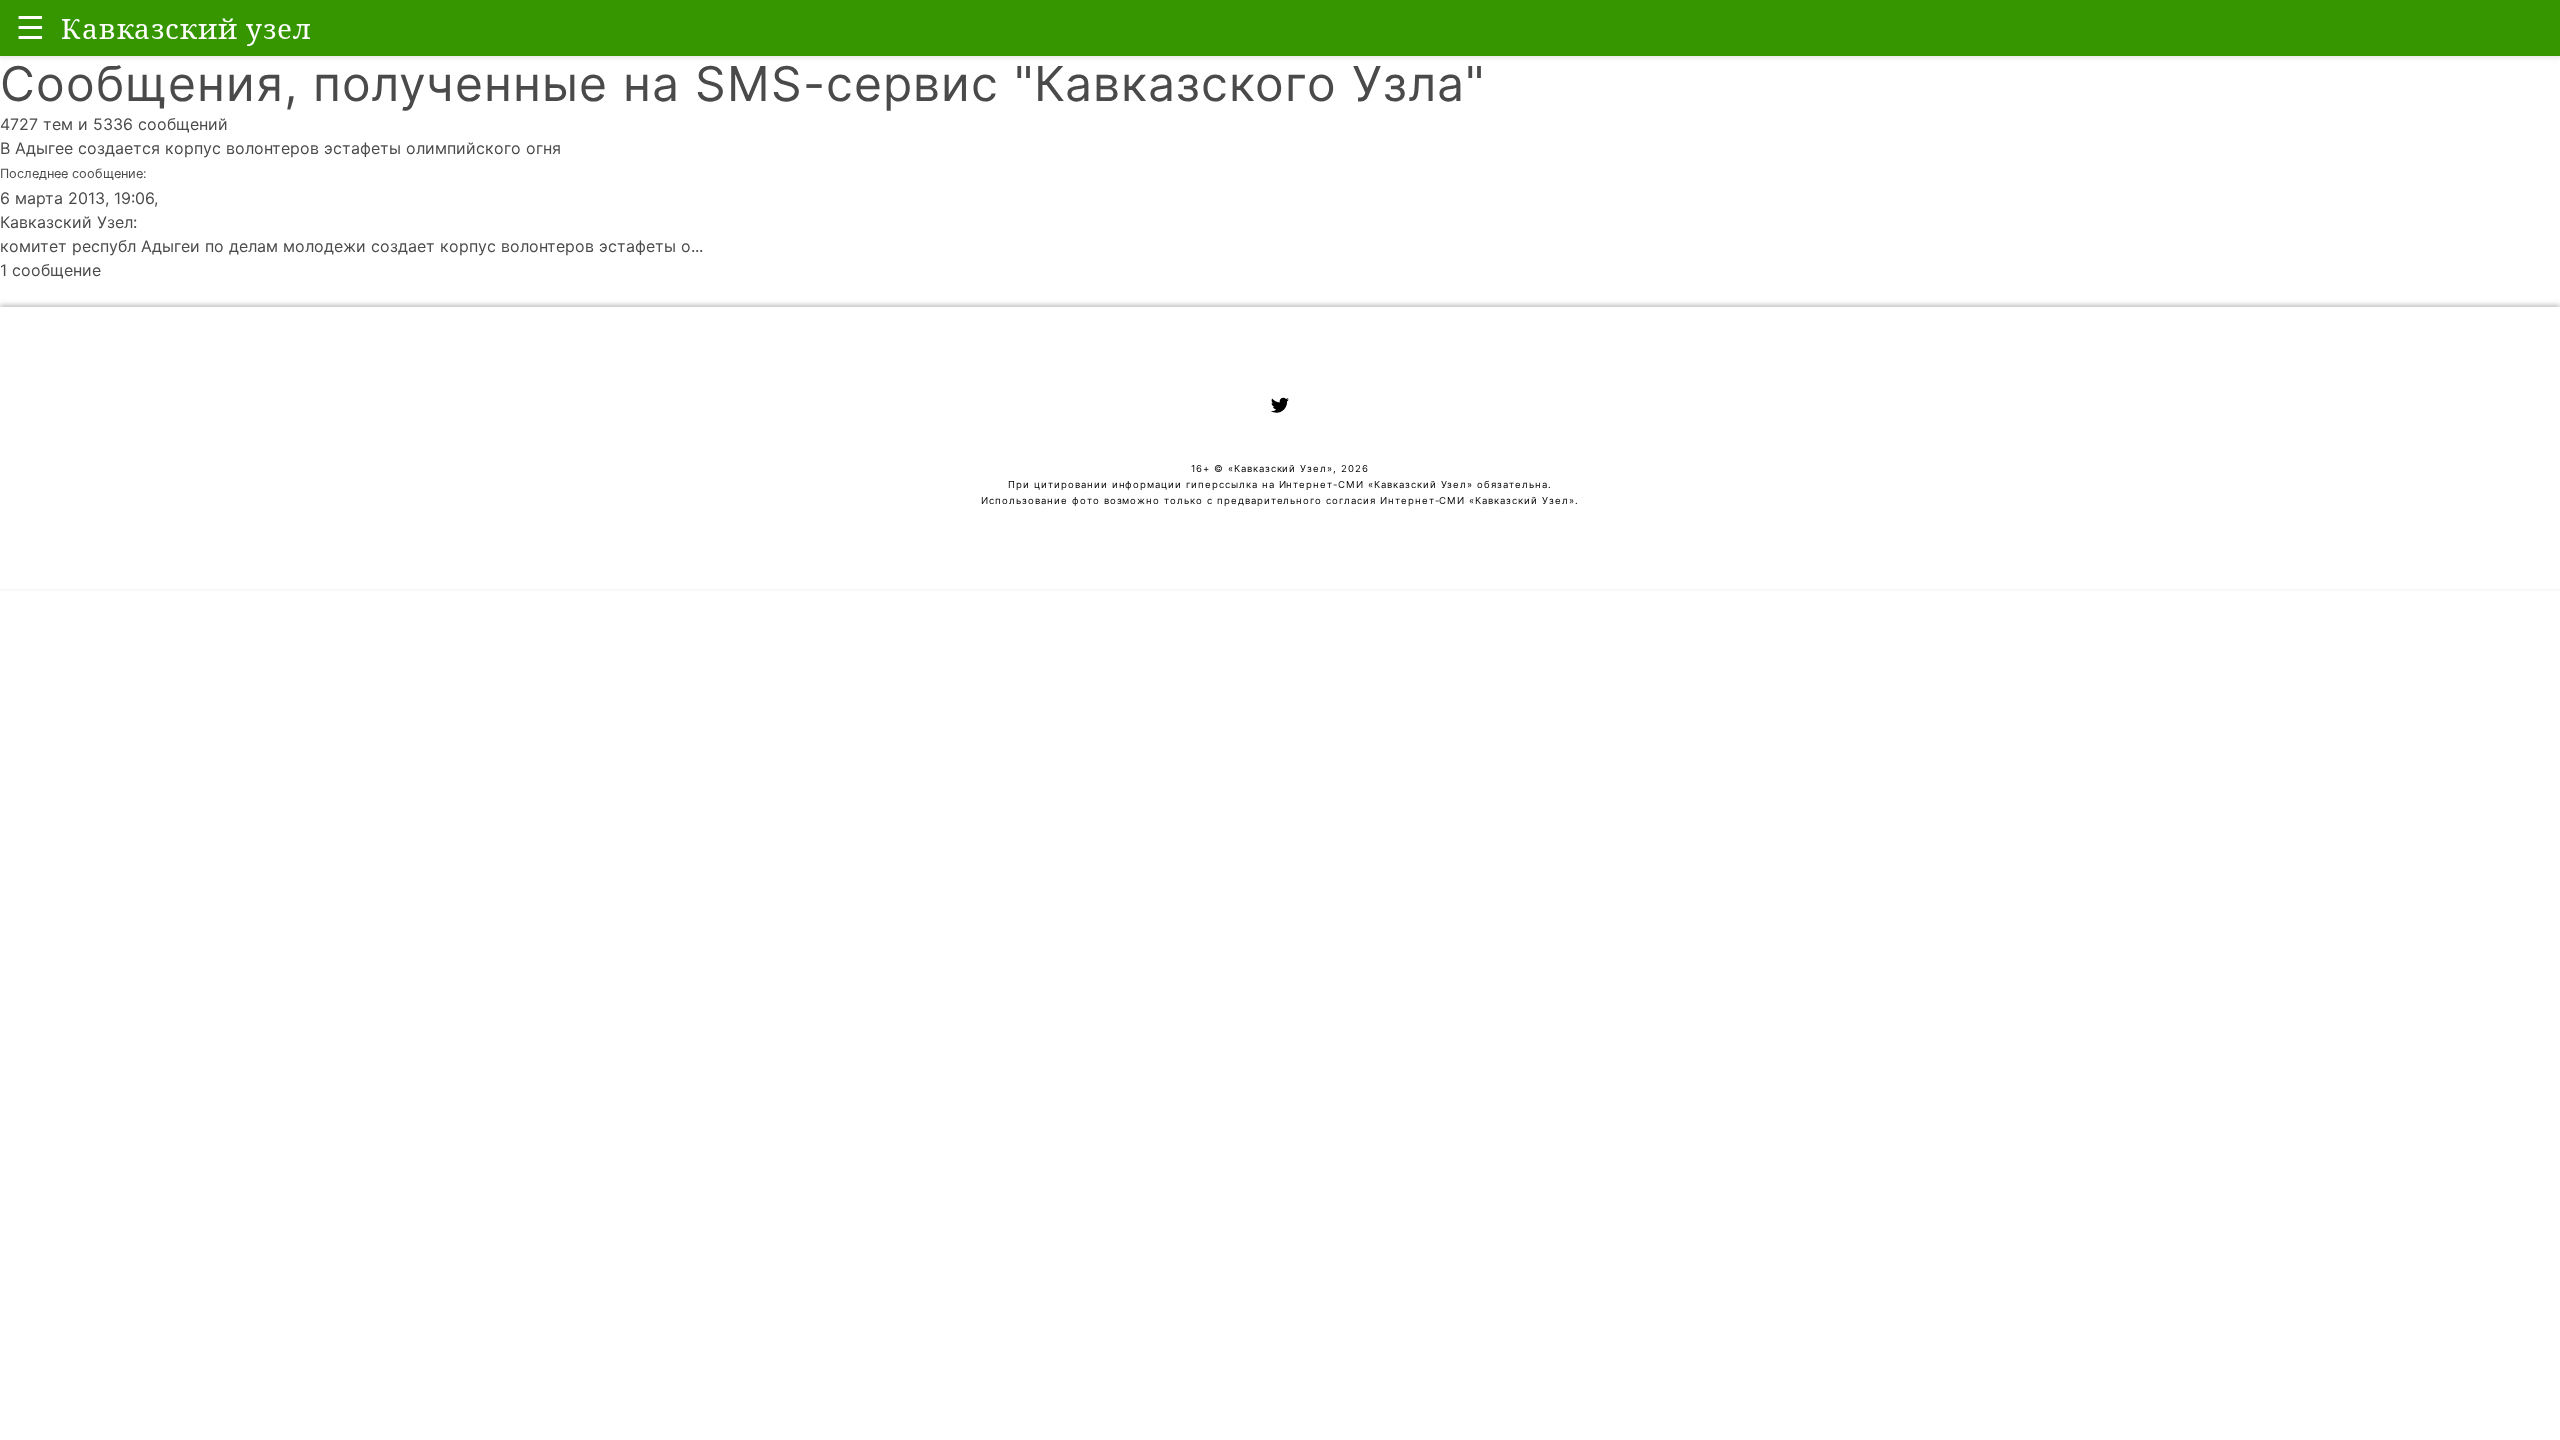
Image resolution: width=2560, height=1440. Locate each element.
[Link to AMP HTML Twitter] (1280, 408)
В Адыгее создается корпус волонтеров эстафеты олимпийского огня (280, 148)
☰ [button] (30, 27)
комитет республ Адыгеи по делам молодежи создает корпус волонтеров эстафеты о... (351, 246)
